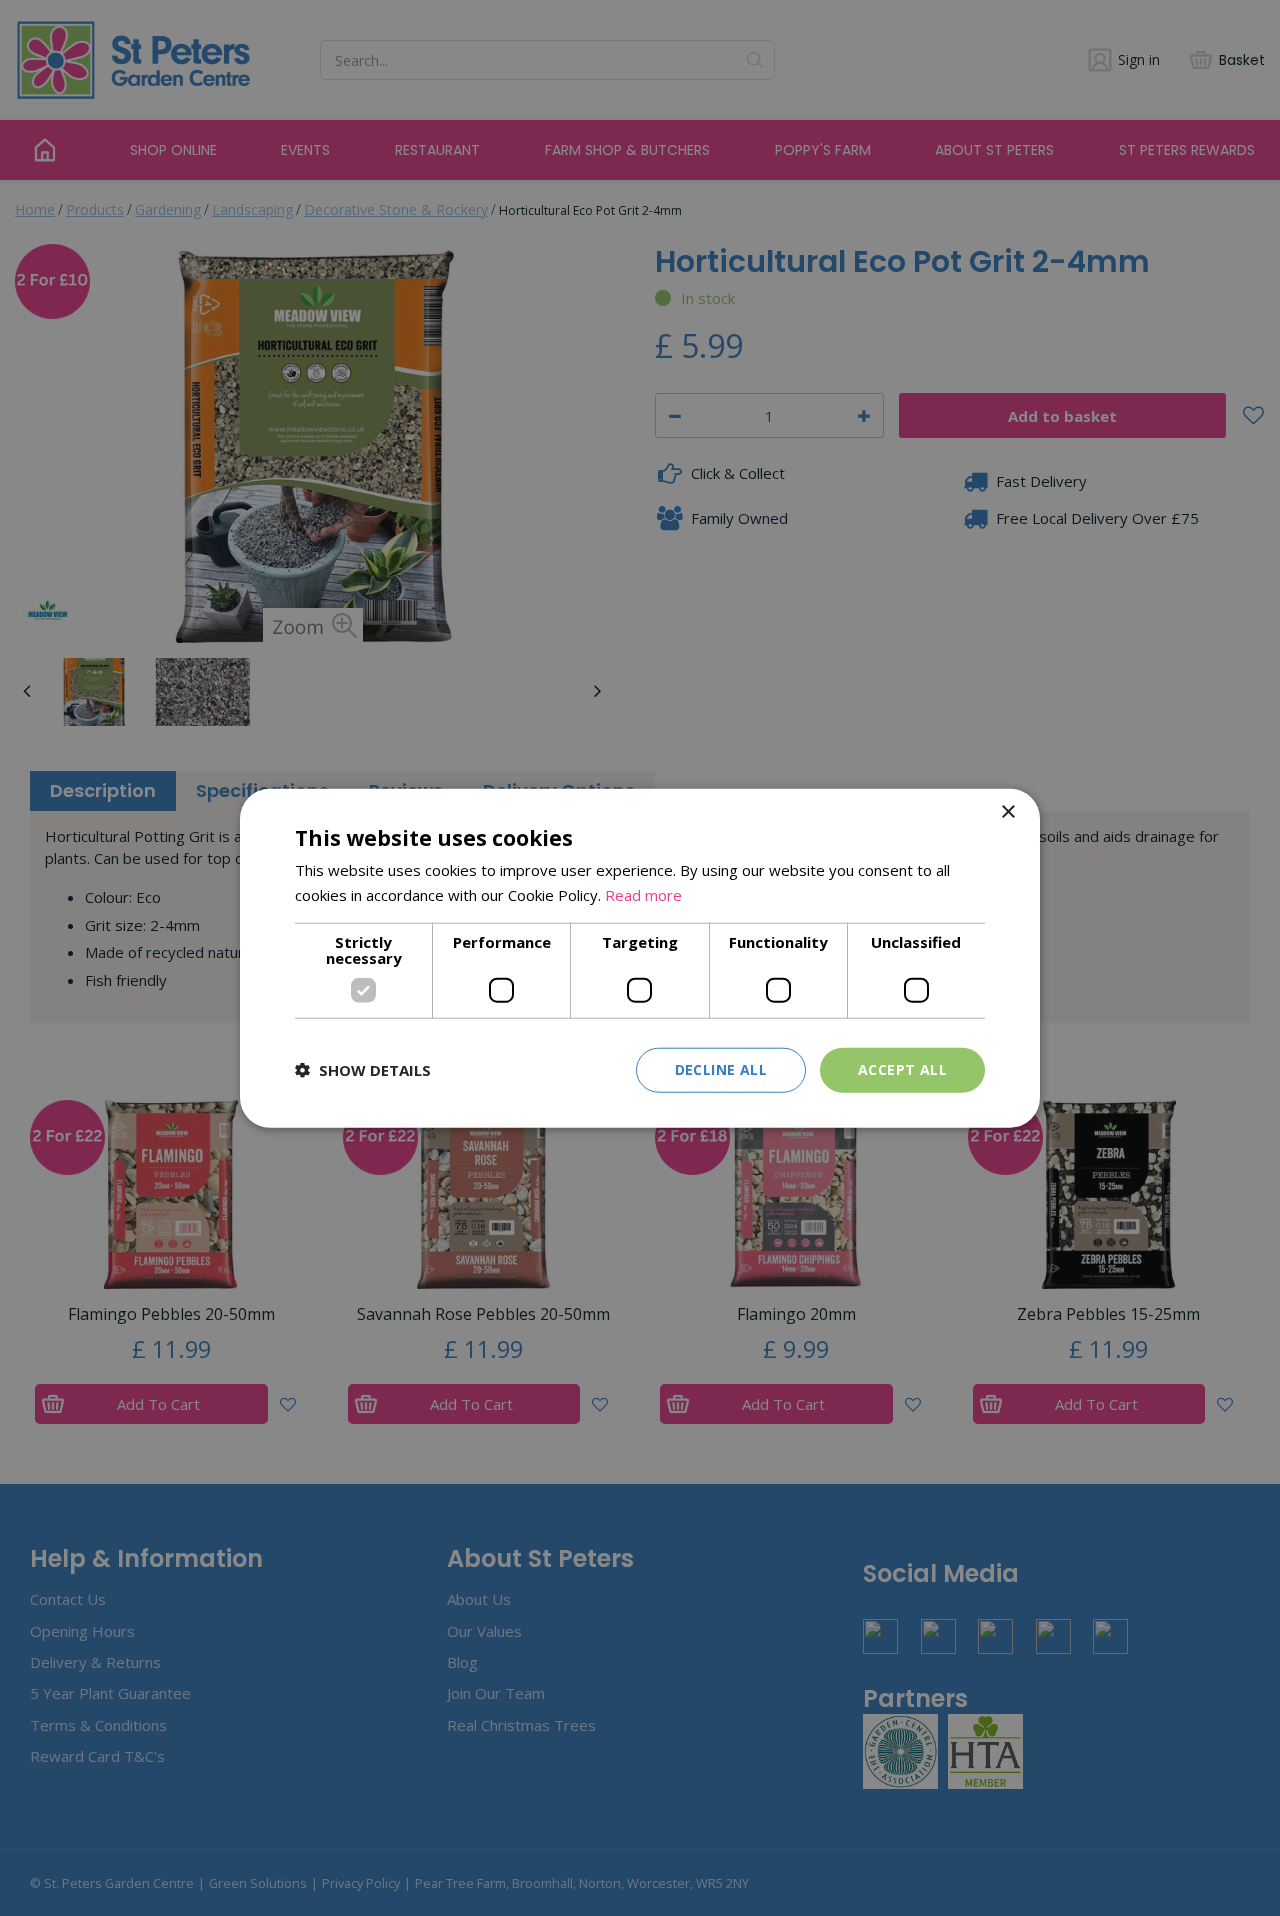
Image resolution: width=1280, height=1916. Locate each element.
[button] (363, 1070)
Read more (643, 895)
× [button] (1007, 812)
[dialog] (640, 958)
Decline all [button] (721, 1069)
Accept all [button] (902, 1069)
